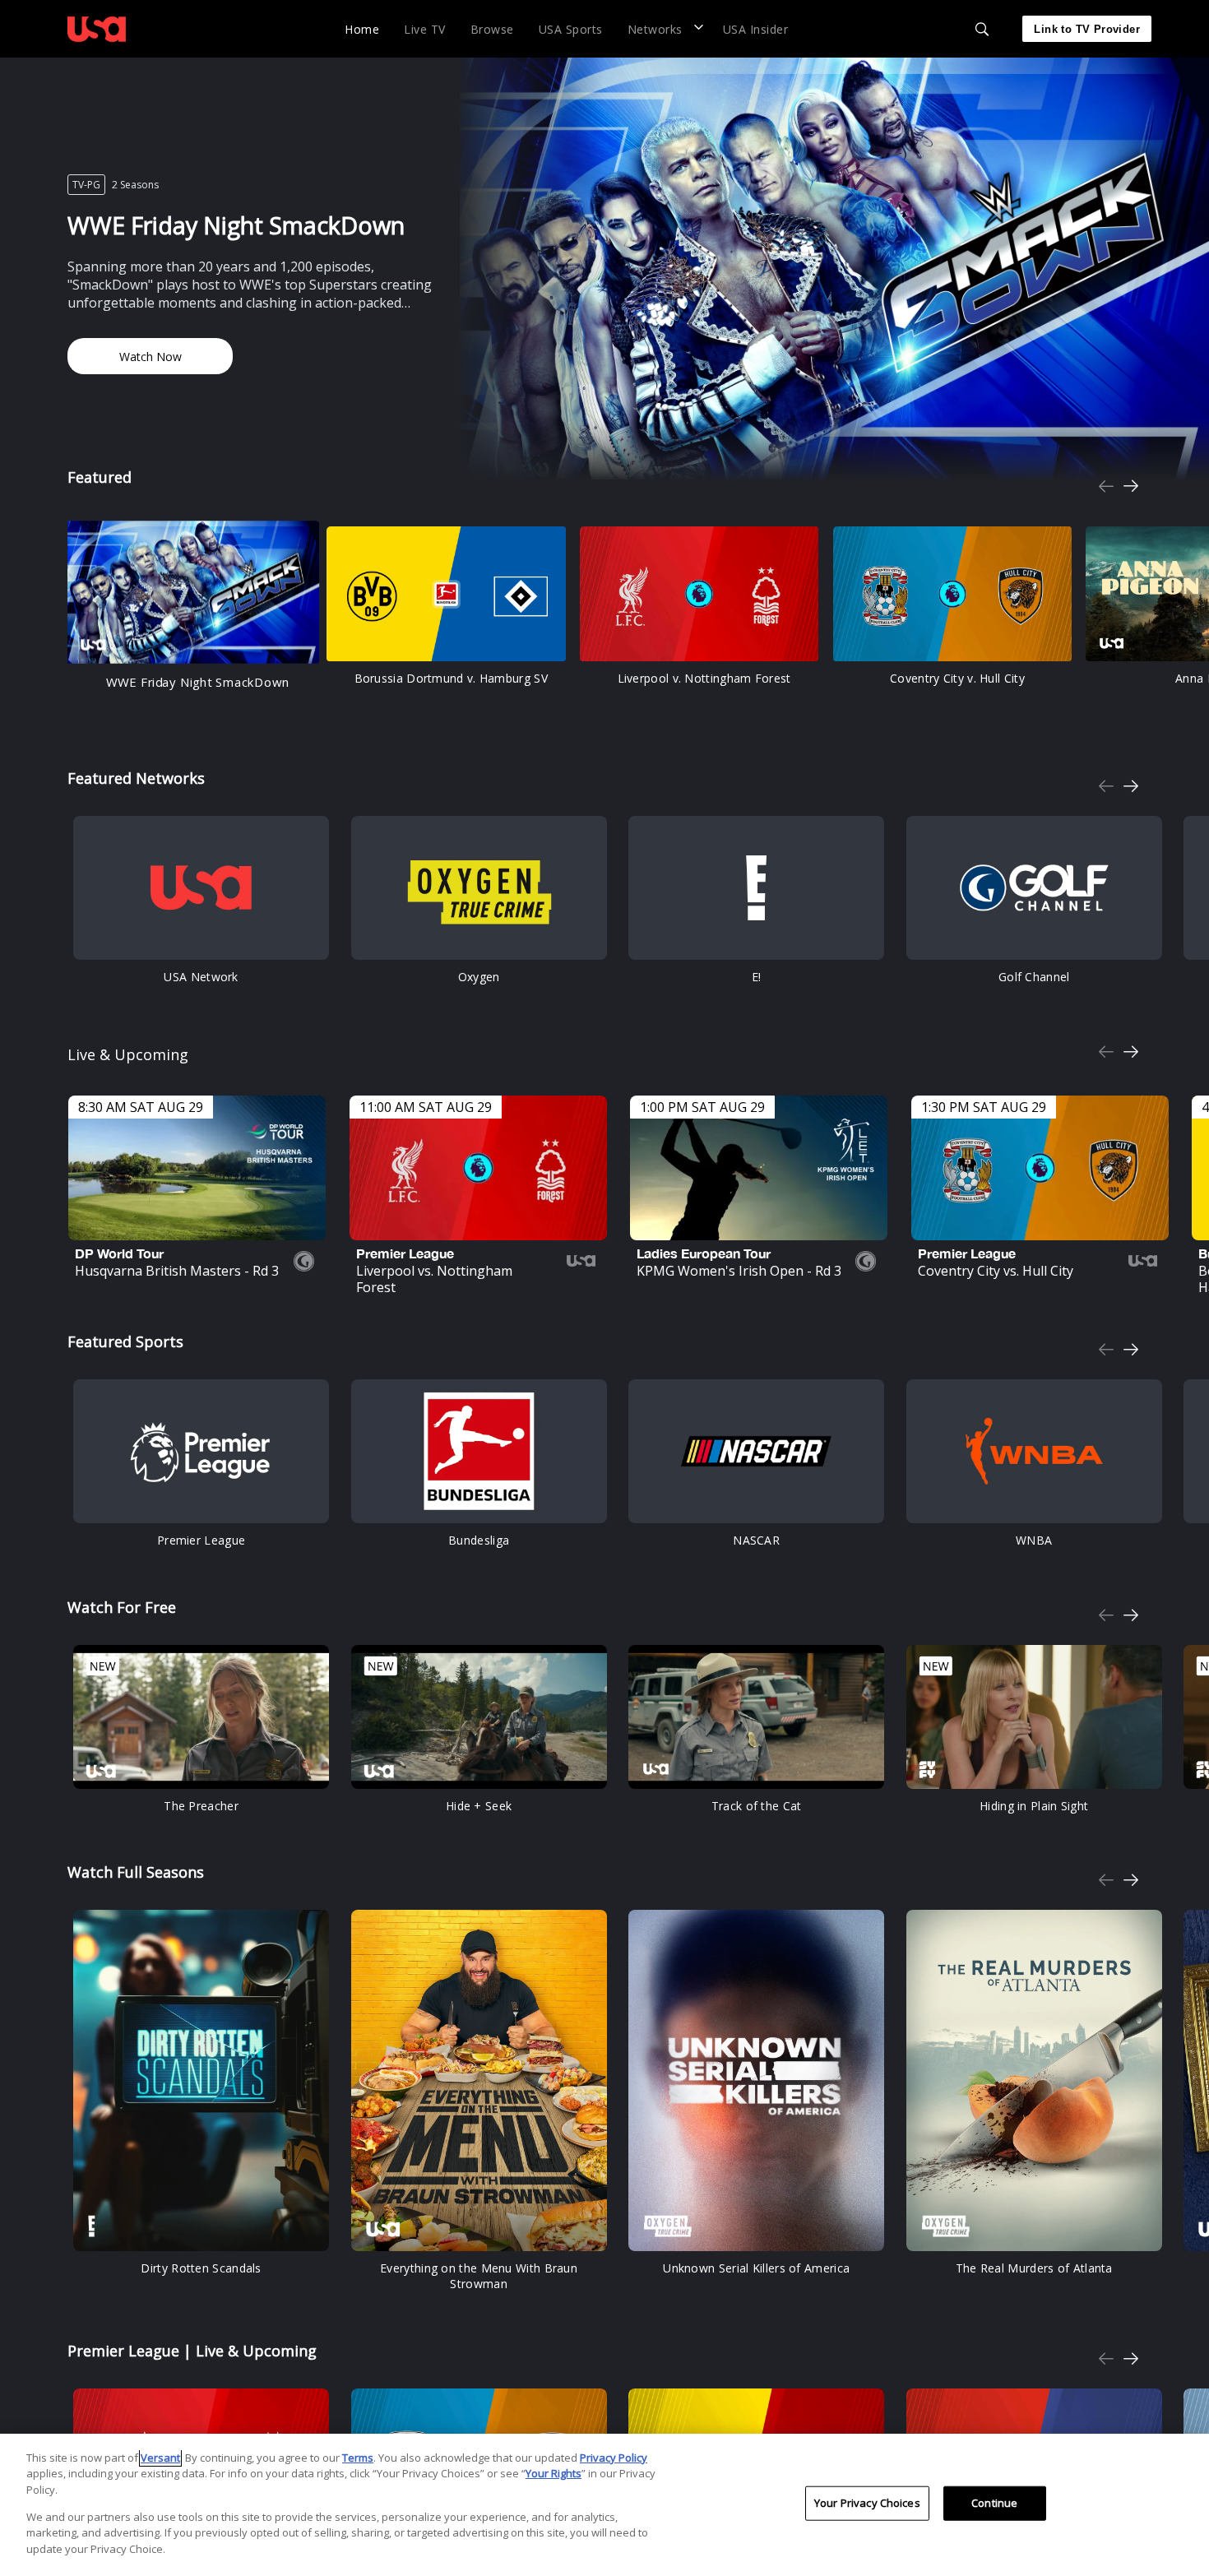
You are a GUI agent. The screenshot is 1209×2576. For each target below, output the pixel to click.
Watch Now (151, 357)
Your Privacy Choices (867, 2503)
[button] (663, 28)
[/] (97, 44)
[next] (1131, 486)
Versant (160, 2458)
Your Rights (554, 2473)
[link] (97, 29)
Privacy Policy (614, 2458)
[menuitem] (362, 28)
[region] (604, 2505)
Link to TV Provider (1087, 29)
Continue (994, 2503)
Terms (358, 2458)
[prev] (1106, 486)
